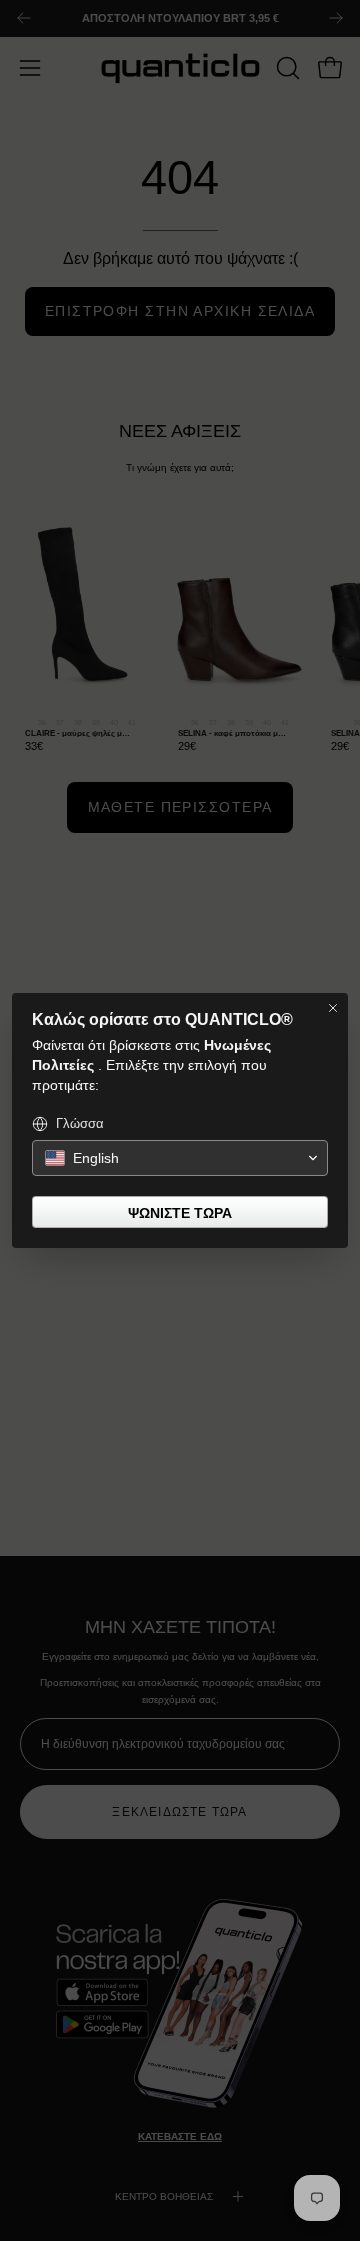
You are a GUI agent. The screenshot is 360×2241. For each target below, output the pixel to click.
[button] (180, 1158)
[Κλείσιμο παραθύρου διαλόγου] (333, 1008)
